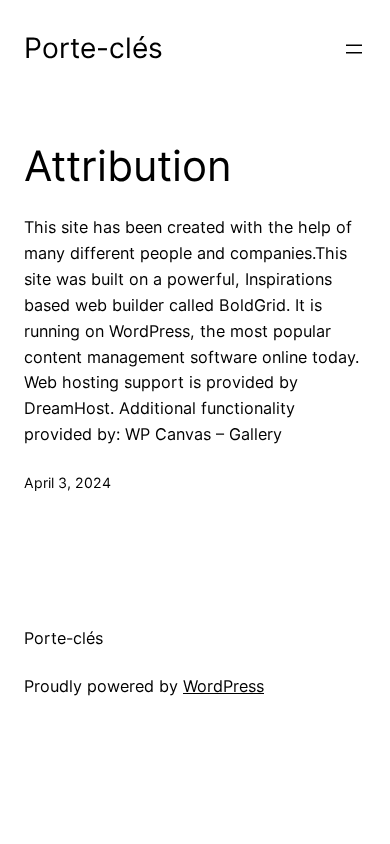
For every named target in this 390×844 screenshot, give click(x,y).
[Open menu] (354, 49)
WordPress (223, 686)
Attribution (128, 166)
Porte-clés (93, 48)
